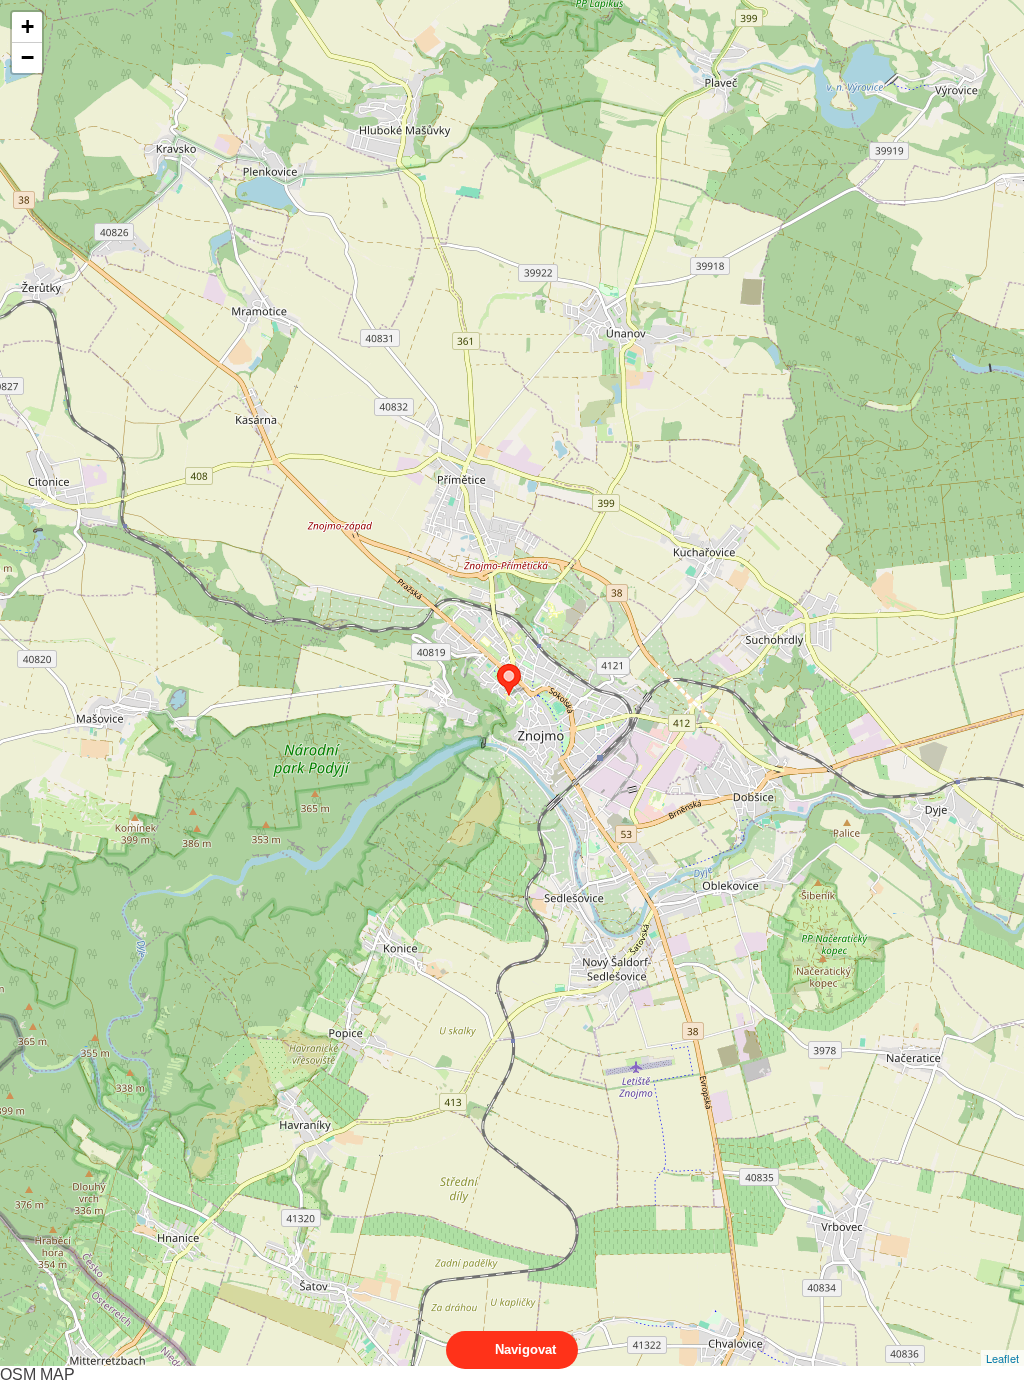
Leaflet (1002, 1358)
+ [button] (27, 26)
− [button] (27, 57)
